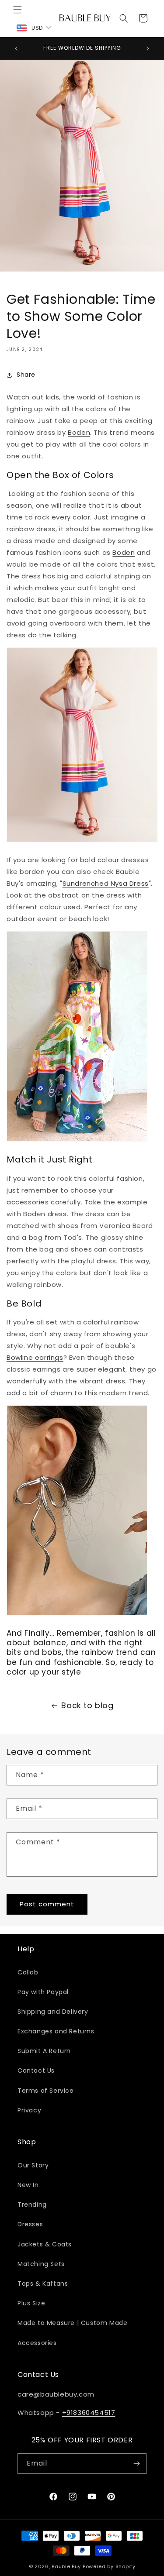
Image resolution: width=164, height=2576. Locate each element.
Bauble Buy (66, 2566)
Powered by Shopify (109, 2566)
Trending (32, 2205)
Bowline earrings (35, 1357)
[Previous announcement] (16, 48)
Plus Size (31, 2303)
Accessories (37, 2343)
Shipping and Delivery (53, 2012)
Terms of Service (46, 2091)
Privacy (29, 2110)
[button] (17, 10)
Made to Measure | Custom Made (72, 2323)
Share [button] (26, 375)
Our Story (33, 2165)
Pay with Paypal (43, 1992)
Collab (28, 1972)
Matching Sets (41, 2264)
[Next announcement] (148, 48)
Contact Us (36, 2070)
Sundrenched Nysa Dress (106, 883)
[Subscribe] (136, 2464)
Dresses (30, 2224)
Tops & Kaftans (43, 2284)
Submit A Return (44, 2051)
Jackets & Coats (45, 2244)
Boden (79, 432)
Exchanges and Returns (56, 2031)
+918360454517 (89, 2413)
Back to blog (87, 1705)
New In (28, 2185)
